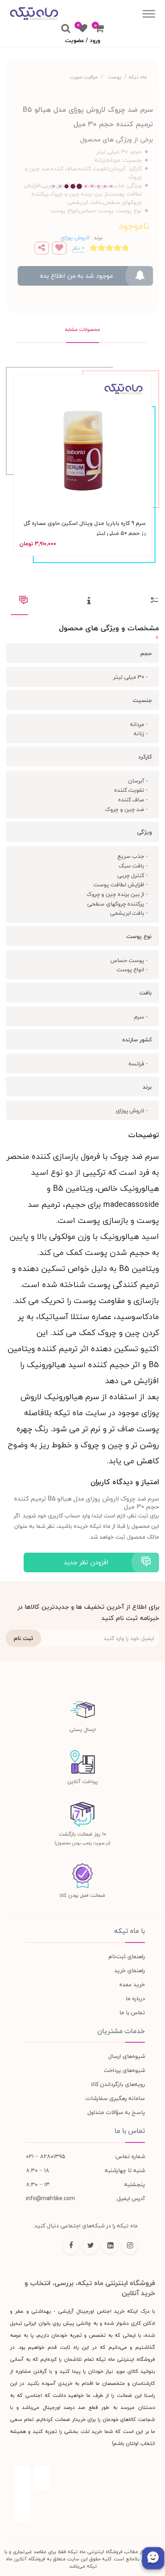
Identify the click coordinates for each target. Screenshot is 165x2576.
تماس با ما (132, 2012)
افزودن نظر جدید (86, 1562)
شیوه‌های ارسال (127, 2056)
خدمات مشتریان (121, 2031)
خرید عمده (132, 1984)
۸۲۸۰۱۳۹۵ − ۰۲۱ (46, 2156)
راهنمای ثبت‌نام (127, 1956)
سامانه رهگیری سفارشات (115, 2098)
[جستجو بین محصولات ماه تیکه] (66, 29)
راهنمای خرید (130, 1970)
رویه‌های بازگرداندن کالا (118, 2084)
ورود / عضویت (82, 40)
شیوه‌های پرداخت (124, 2070)
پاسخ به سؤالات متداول (116, 2112)
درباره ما (135, 1998)
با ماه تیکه (130, 1931)
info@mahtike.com (50, 2198)
